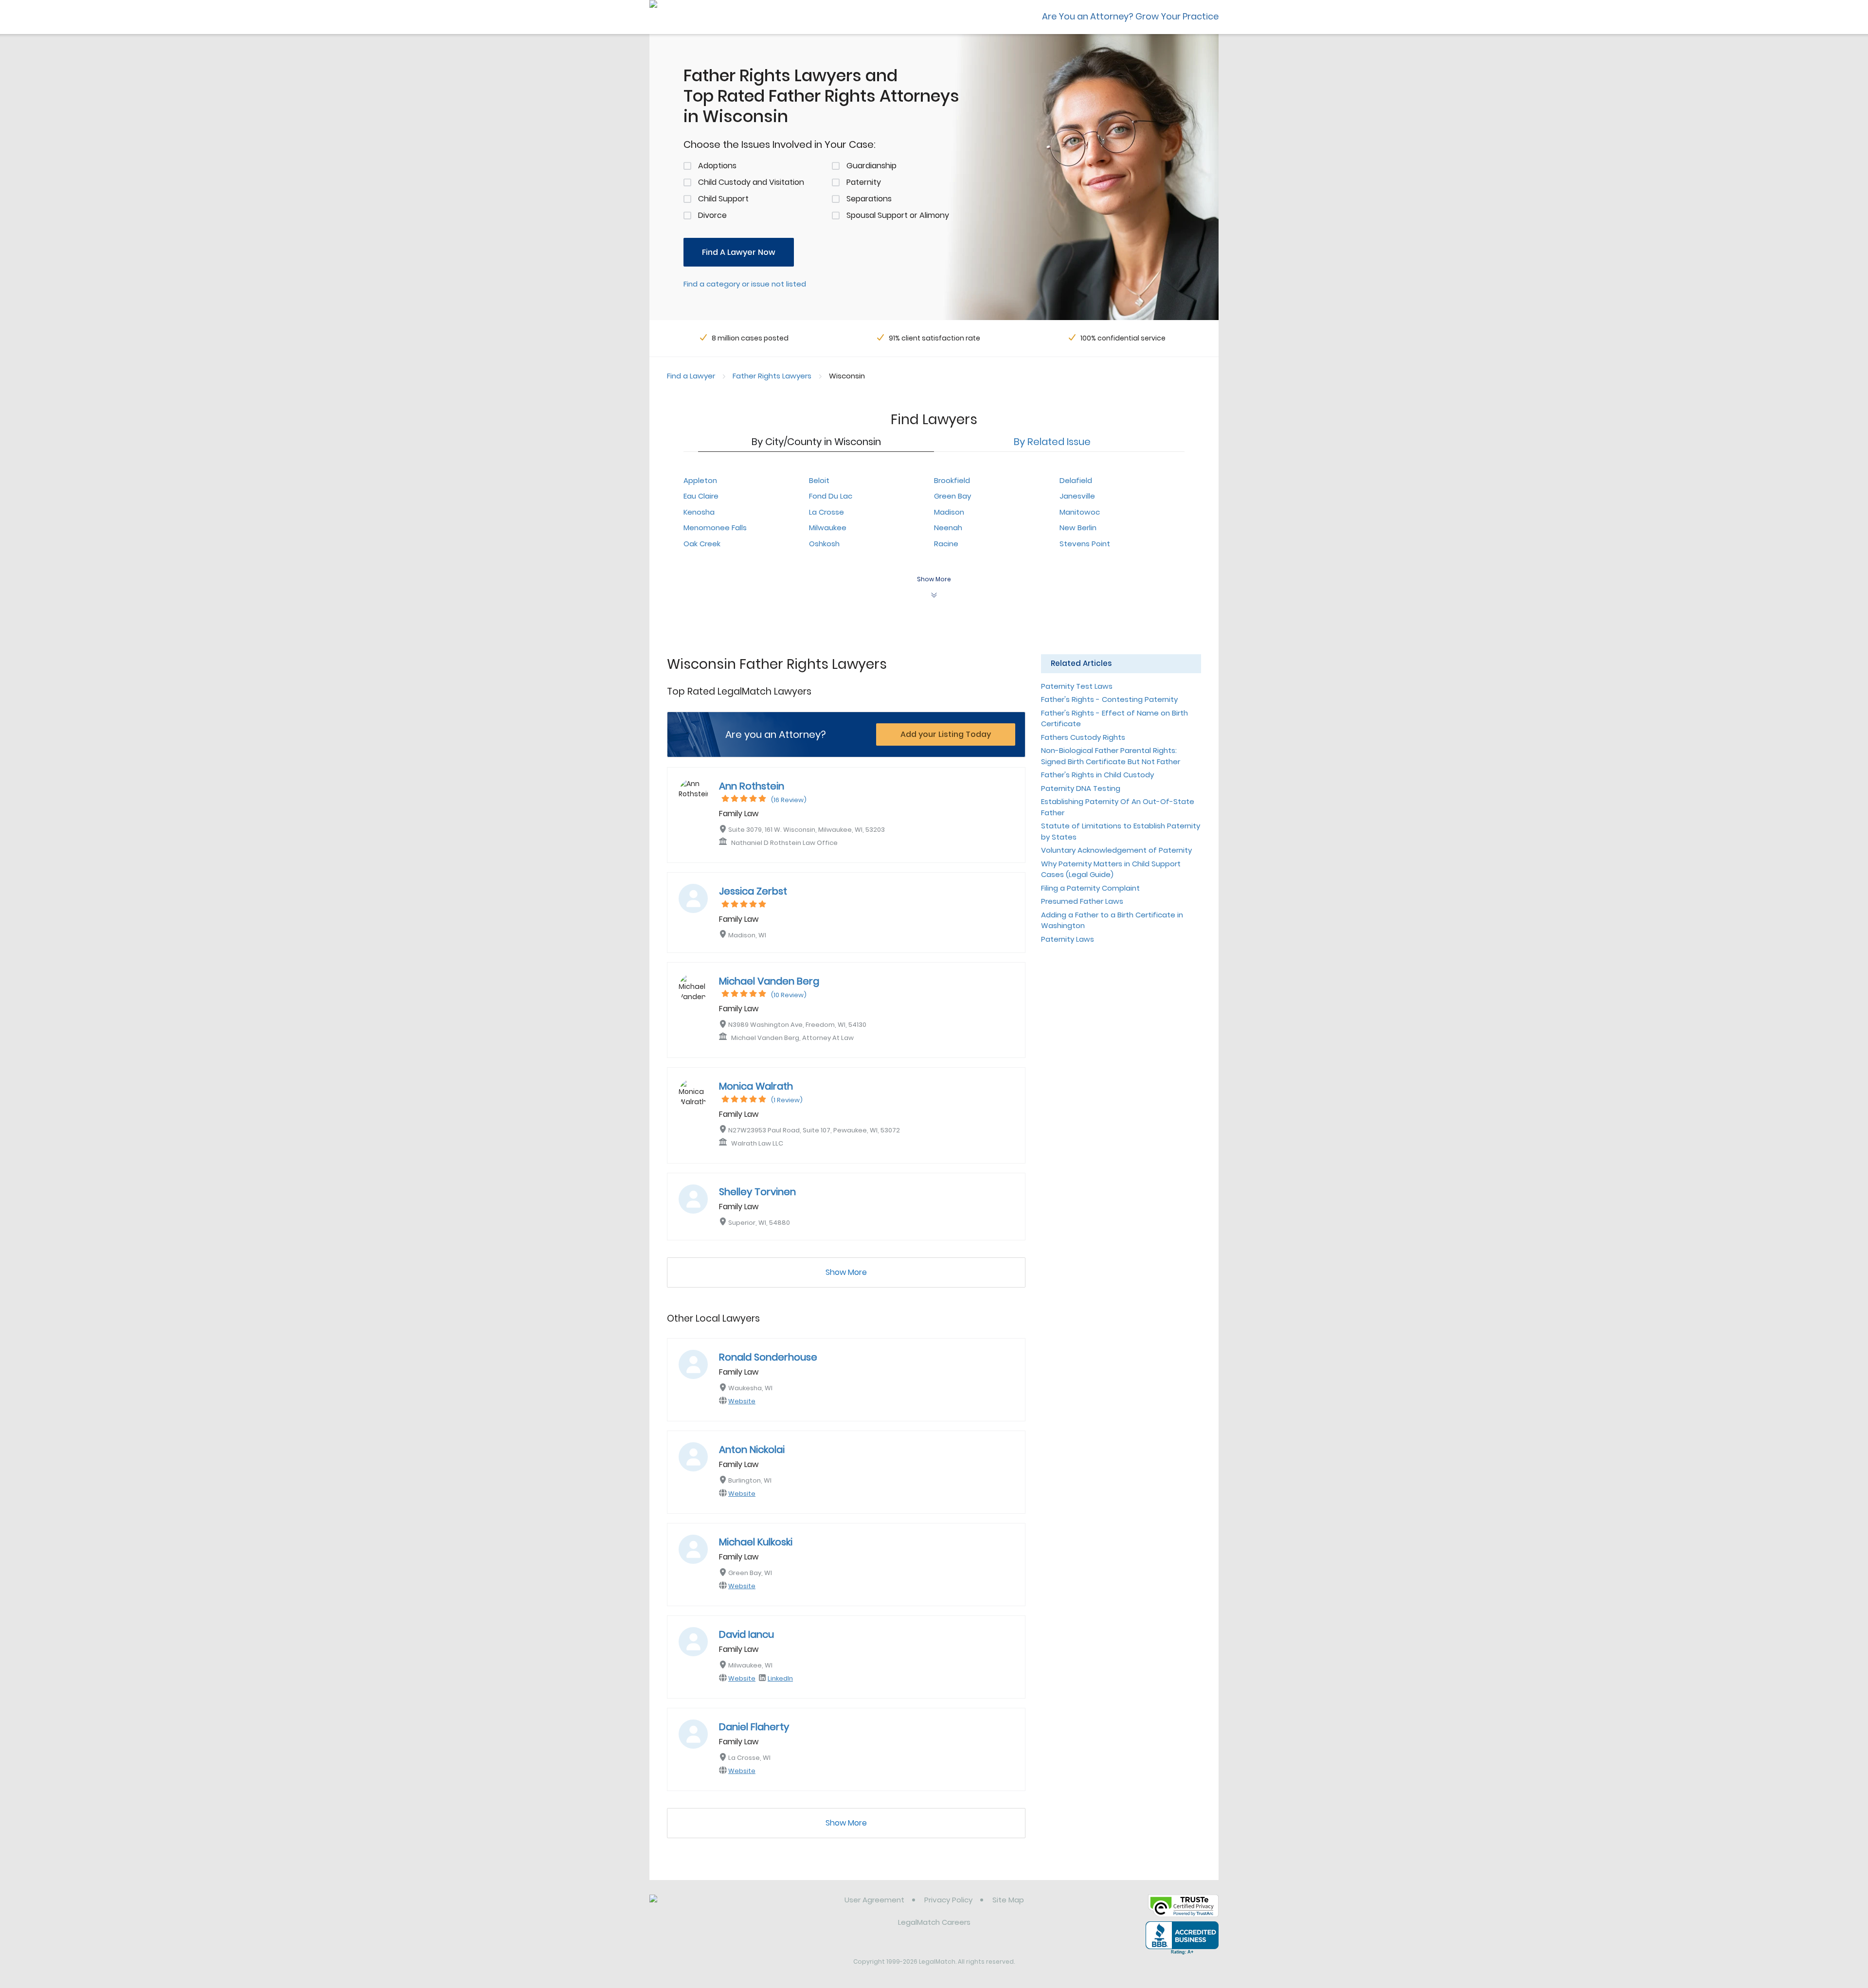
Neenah (948, 528)
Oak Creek (702, 544)
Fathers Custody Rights (1083, 737)
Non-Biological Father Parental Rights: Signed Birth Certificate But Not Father (1111, 756)
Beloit (819, 480)
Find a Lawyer (691, 376)
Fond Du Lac (831, 496)
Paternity (864, 182)
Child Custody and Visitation (751, 182)
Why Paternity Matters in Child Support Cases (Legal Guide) (1111, 869)
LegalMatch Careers (934, 1922)
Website (742, 1401)
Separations (869, 199)
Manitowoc (1080, 512)
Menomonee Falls (715, 528)
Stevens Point (1085, 544)
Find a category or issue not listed (745, 284)
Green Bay (952, 496)
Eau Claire (701, 496)
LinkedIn (780, 1678)
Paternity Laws (1068, 939)
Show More (846, 1272)
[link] (699, 1907)
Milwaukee (828, 528)
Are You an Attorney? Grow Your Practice (1130, 16)
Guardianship (871, 166)
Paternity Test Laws (1077, 686)
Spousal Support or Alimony (898, 215)
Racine (946, 544)
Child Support (723, 199)
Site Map (1008, 1900)
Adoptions (717, 166)
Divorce (712, 215)
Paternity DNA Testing (1081, 788)
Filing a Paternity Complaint (1090, 888)
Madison (949, 512)
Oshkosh (824, 544)
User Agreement (874, 1900)
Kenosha (699, 512)
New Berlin (1078, 528)
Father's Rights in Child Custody (1097, 775)
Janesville (1077, 496)
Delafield (1076, 480)
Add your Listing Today (946, 734)
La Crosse (826, 512)
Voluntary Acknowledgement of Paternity (1116, 850)
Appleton (700, 480)
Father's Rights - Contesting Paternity (1109, 699)
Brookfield (952, 480)
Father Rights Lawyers (772, 376)
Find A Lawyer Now (739, 252)
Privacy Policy (948, 1900)
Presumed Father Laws (1082, 901)
